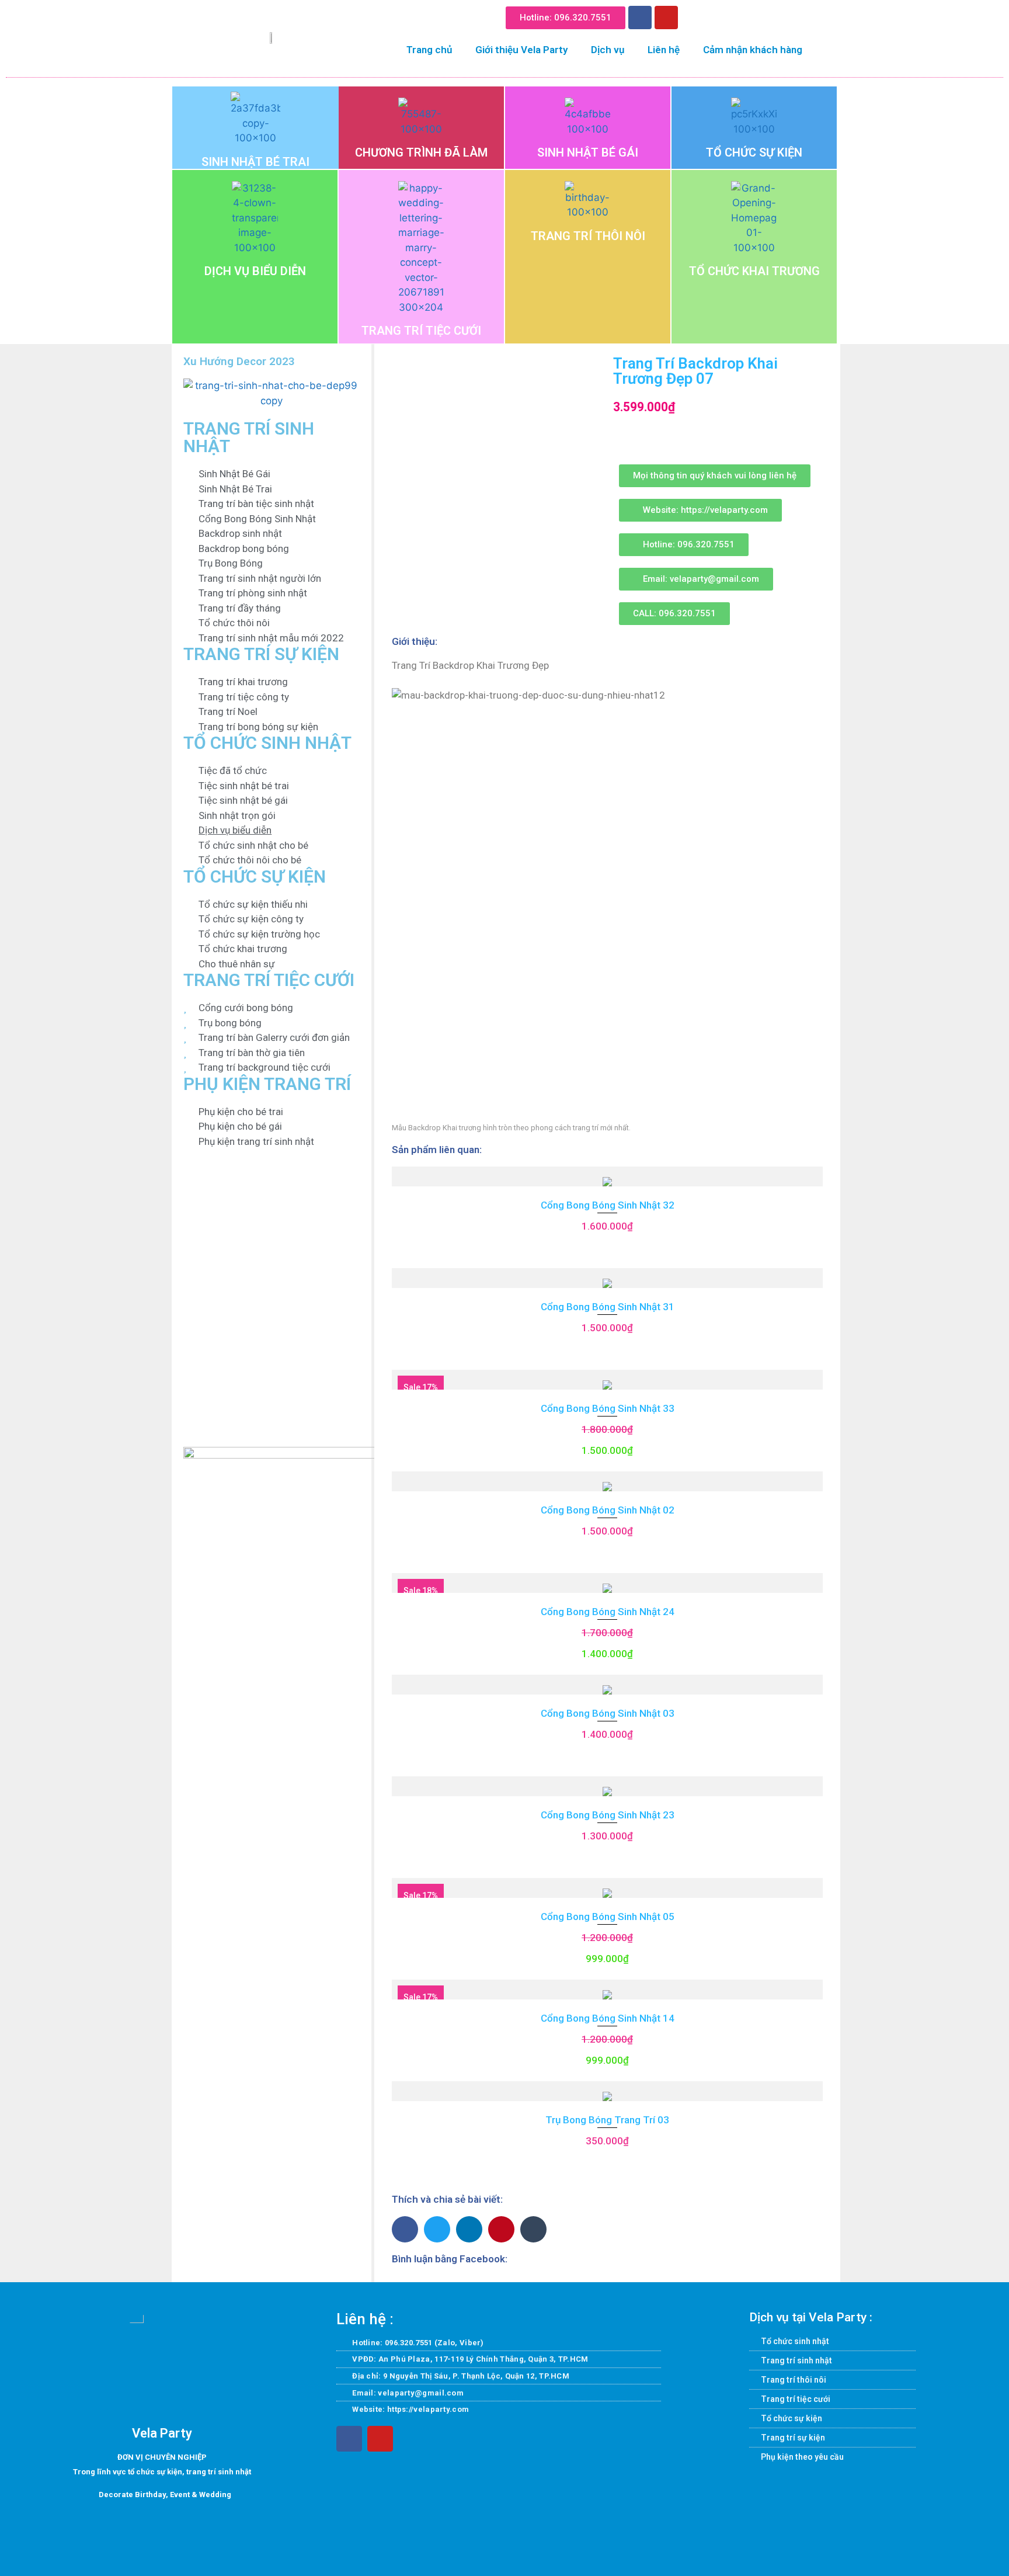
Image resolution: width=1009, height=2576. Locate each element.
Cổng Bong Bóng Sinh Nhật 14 (608, 2018)
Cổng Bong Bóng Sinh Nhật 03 (608, 1713)
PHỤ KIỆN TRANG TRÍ (267, 1084)
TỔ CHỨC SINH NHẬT (267, 743)
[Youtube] (666, 18)
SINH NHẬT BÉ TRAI (255, 162)
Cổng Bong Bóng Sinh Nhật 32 (608, 1205)
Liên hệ (664, 50)
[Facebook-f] (349, 2439)
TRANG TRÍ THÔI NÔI (588, 236)
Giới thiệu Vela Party (521, 50)
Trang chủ (429, 50)
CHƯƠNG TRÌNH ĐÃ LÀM (421, 152)
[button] (696, 15)
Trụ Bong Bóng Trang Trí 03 (607, 2120)
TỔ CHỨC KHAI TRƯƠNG (754, 271)
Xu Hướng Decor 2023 (239, 361)
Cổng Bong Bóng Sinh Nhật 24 (608, 1612)
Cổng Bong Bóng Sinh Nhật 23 (608, 1815)
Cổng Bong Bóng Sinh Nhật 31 (608, 1307)
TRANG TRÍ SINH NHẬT (249, 437)
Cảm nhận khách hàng (753, 50)
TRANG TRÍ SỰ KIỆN (261, 654)
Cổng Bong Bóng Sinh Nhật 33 (608, 1408)
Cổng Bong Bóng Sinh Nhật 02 (608, 1510)
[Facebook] (640, 18)
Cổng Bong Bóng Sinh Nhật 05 (608, 1917)
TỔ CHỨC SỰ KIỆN (754, 152)
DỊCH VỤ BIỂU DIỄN (255, 271)
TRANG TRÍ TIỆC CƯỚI (421, 331)
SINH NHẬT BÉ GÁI (588, 152)
